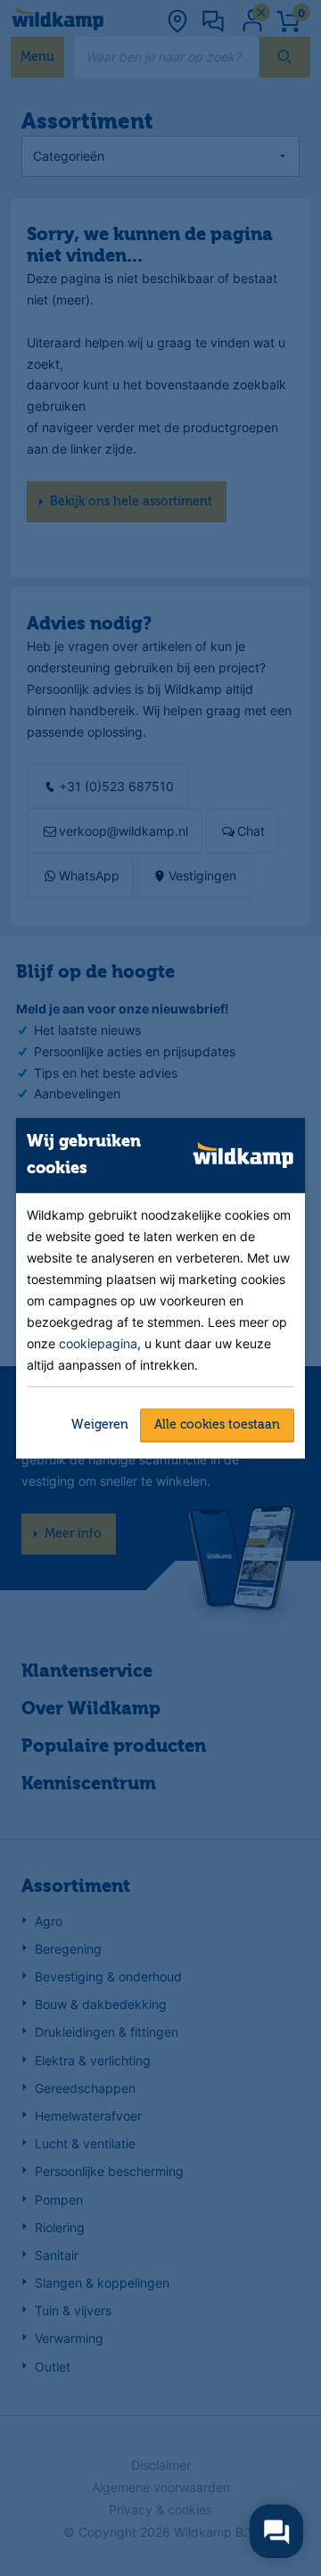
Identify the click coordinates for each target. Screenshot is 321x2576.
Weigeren (100, 1424)
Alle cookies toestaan (217, 1424)
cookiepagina (98, 1342)
